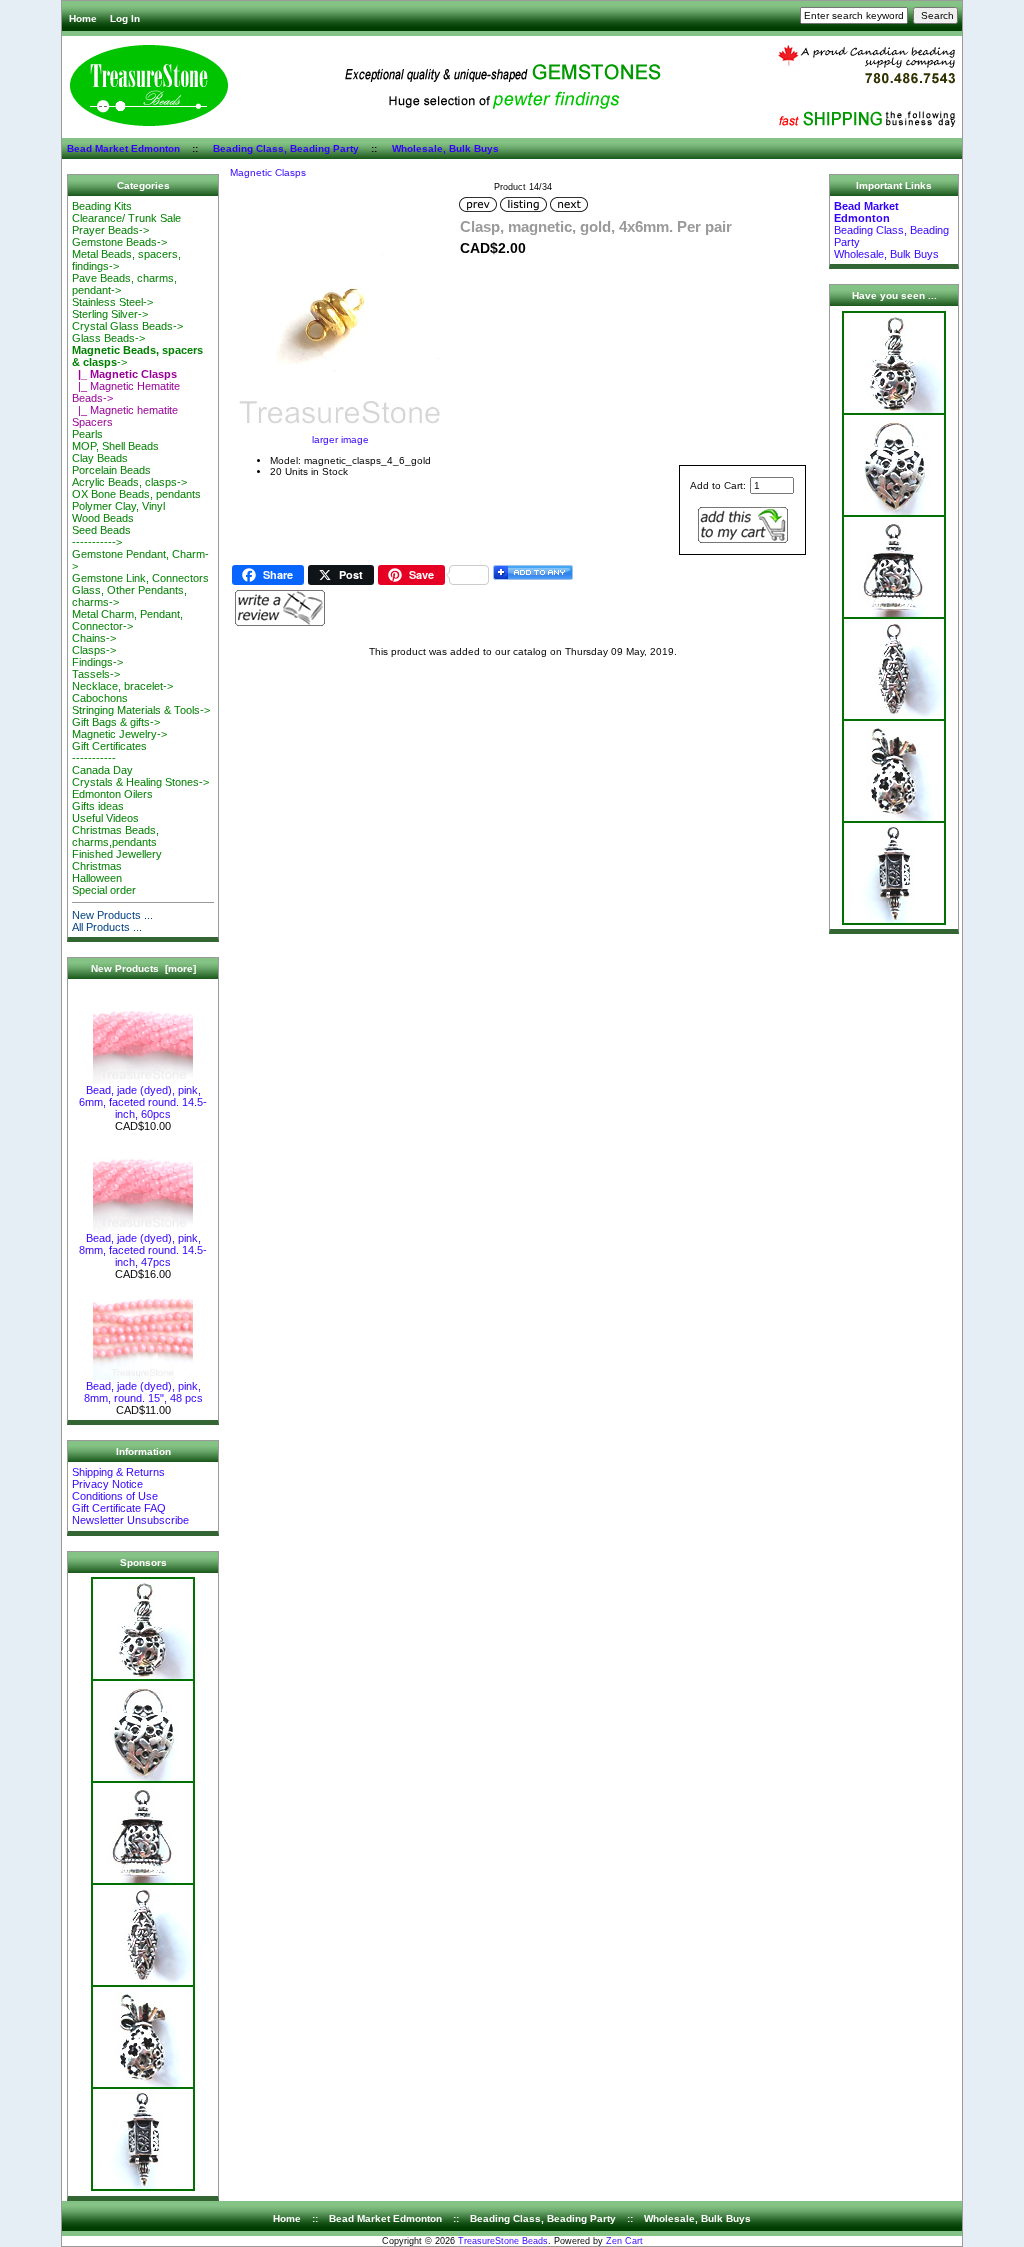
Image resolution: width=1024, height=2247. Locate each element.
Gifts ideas (98, 806)
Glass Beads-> (108, 338)
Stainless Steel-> (112, 302)
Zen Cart (624, 2241)
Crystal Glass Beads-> (127, 326)
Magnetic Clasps (268, 172)
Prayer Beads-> (110, 230)
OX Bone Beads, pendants (136, 494)
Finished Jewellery (117, 854)
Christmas (97, 866)
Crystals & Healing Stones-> (140, 782)
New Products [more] (143, 968)
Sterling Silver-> (110, 314)
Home (83, 18)
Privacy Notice (107, 1484)
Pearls (87, 434)
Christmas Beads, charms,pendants (115, 836)
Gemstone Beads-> (119, 242)
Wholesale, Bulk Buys (445, 148)
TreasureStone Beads (503, 2241)
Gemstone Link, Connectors (140, 578)
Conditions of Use (115, 1496)
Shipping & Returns (118, 1472)
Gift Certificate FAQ (119, 1508)
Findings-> (97, 662)
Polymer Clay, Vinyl (118, 506)
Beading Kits (102, 206)
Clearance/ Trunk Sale (126, 218)
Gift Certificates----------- (109, 752)
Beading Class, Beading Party (286, 148)
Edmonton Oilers (112, 794)
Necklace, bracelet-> (122, 686)
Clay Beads (100, 458)
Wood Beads (103, 518)
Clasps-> (94, 650)
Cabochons (100, 698)
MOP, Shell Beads (115, 446)
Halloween (97, 878)
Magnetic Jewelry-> (119, 734)
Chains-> (94, 638)
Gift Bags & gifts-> (116, 722)
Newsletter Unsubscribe (130, 1520)
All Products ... (107, 927)
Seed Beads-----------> (101, 536)
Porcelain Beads (111, 470)
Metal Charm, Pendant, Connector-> (127, 620)
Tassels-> (96, 674)
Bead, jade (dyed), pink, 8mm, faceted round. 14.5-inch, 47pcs (143, 1250)
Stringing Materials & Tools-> (141, 710)
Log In (125, 18)
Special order (104, 890)
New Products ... (112, 915)
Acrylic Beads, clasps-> (129, 482)
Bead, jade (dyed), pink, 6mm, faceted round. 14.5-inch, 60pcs (143, 1102)
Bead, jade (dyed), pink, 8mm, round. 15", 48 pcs (143, 1392)
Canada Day (102, 770)
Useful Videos (105, 818)
